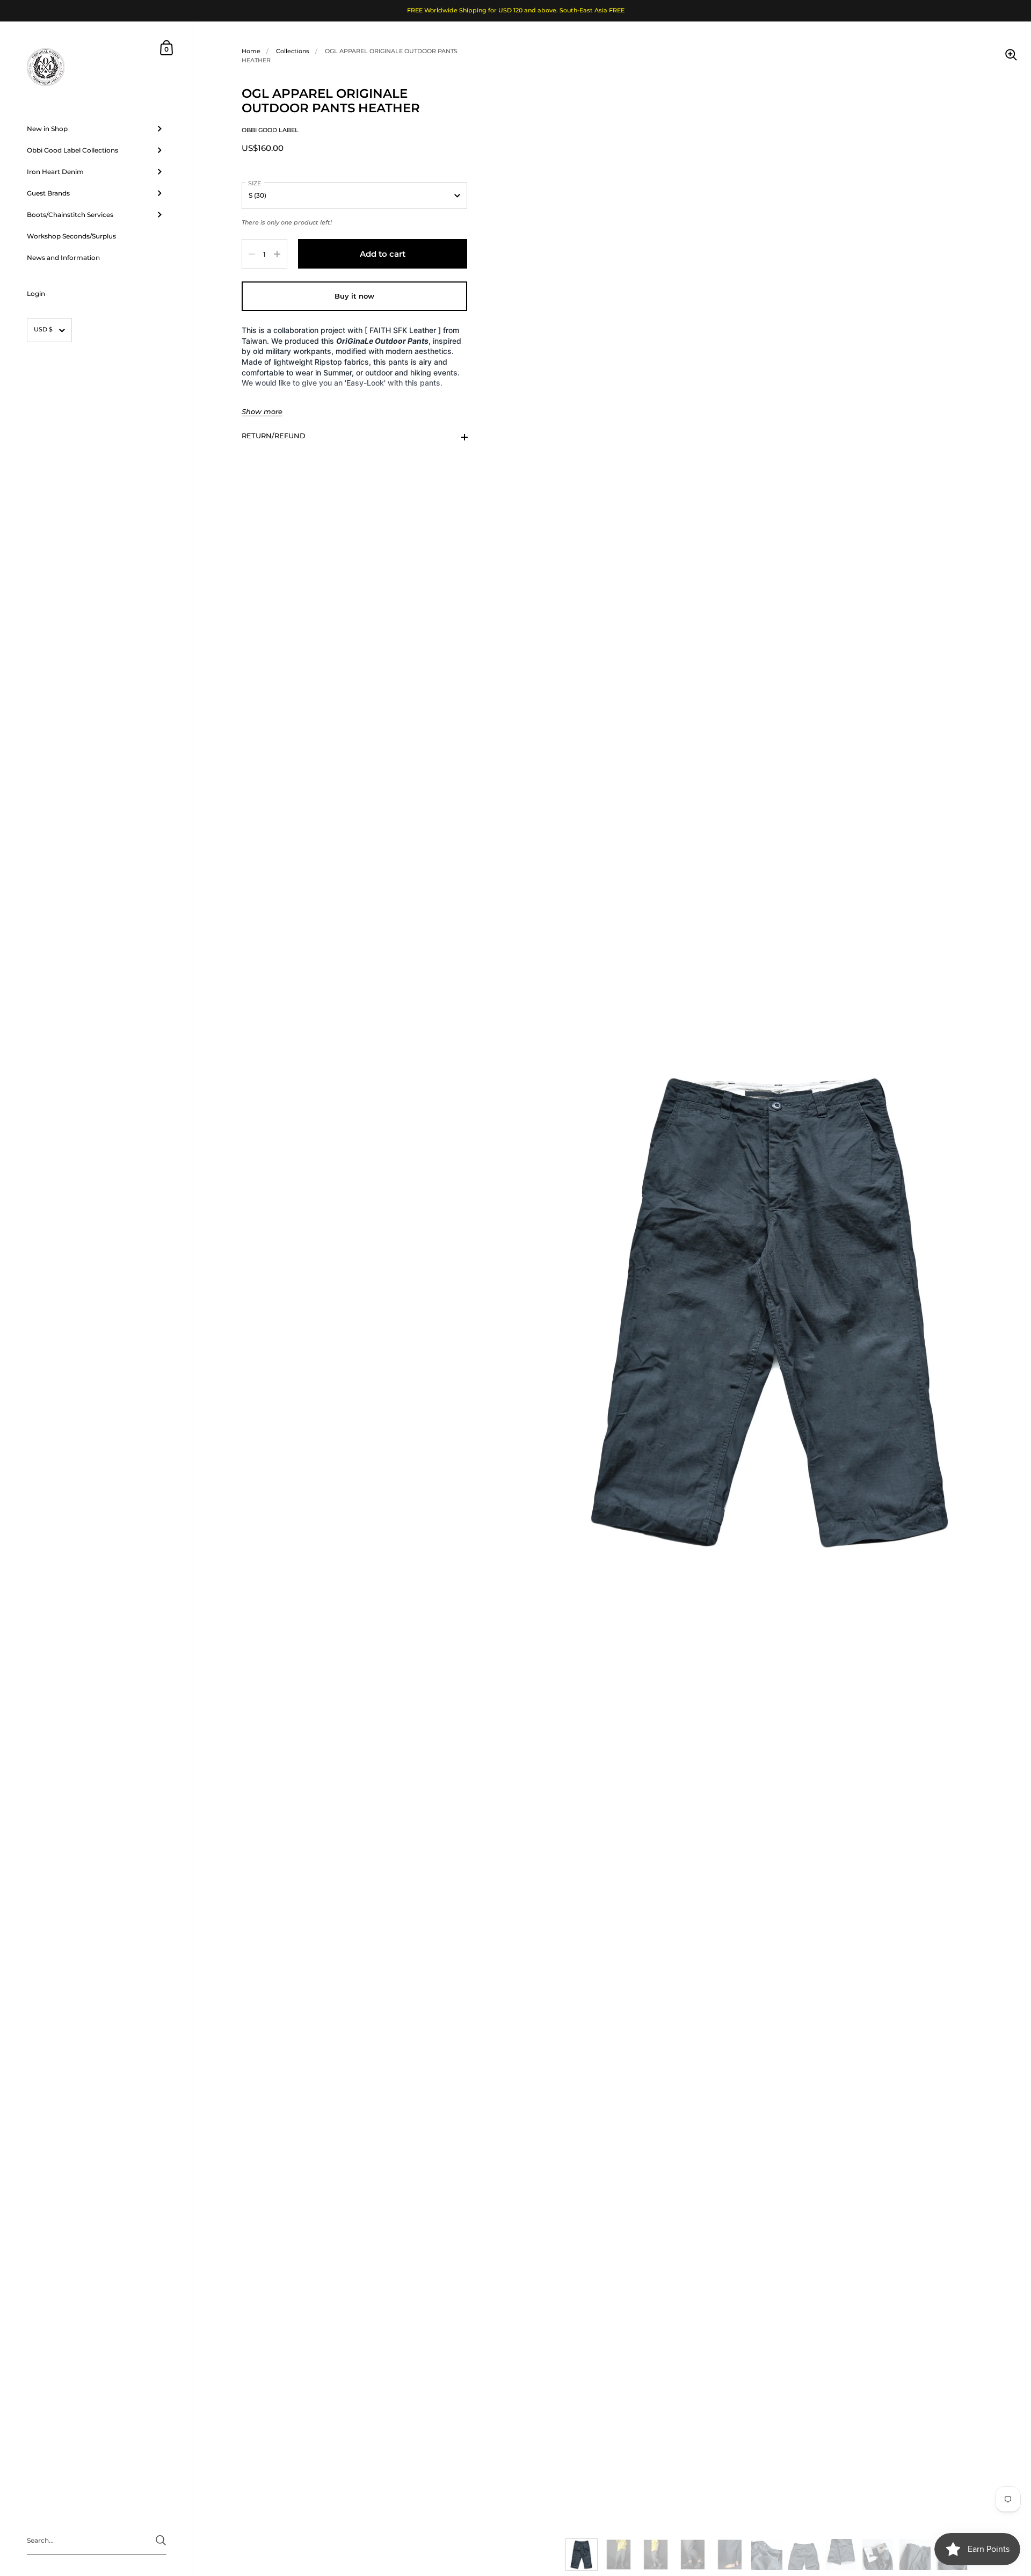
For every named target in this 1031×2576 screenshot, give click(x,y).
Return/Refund (274, 436)
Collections (293, 51)
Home (251, 51)
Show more (262, 412)
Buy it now (354, 296)
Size (255, 183)
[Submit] (161, 2540)
